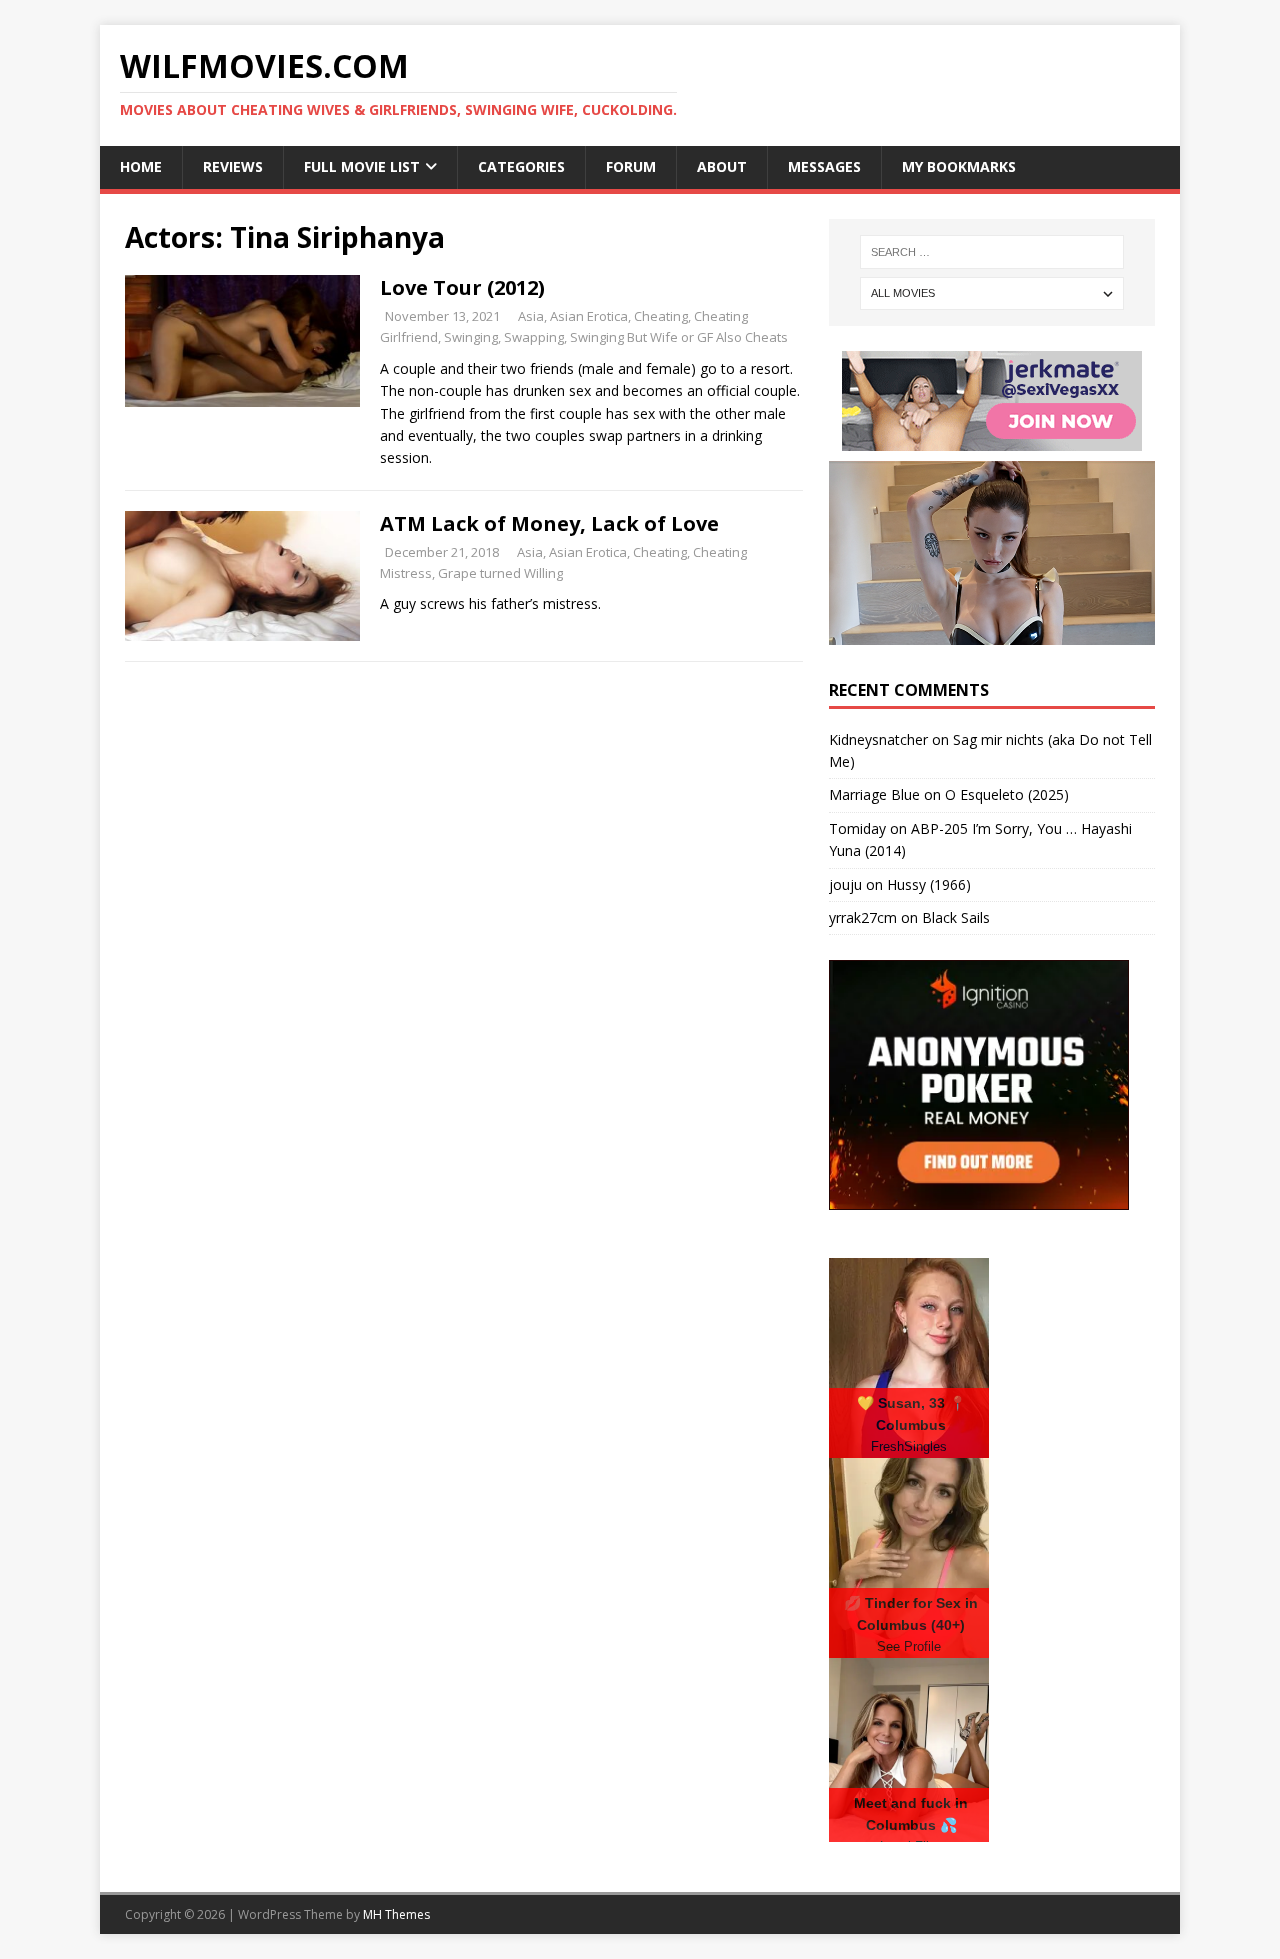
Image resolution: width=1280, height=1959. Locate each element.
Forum (631, 166)
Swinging (471, 337)
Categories (521, 166)
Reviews (233, 166)
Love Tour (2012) (462, 287)
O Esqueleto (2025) (1007, 794)
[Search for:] (992, 252)
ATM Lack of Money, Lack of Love (549, 523)
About (722, 166)
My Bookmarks (959, 166)
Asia (531, 316)
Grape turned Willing (500, 573)
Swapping (534, 337)
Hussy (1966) (929, 884)
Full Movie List (362, 166)
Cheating (661, 316)
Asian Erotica (589, 316)
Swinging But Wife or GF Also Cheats (679, 337)
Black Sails (956, 917)
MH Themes (396, 1914)
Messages (824, 166)
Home (141, 166)
